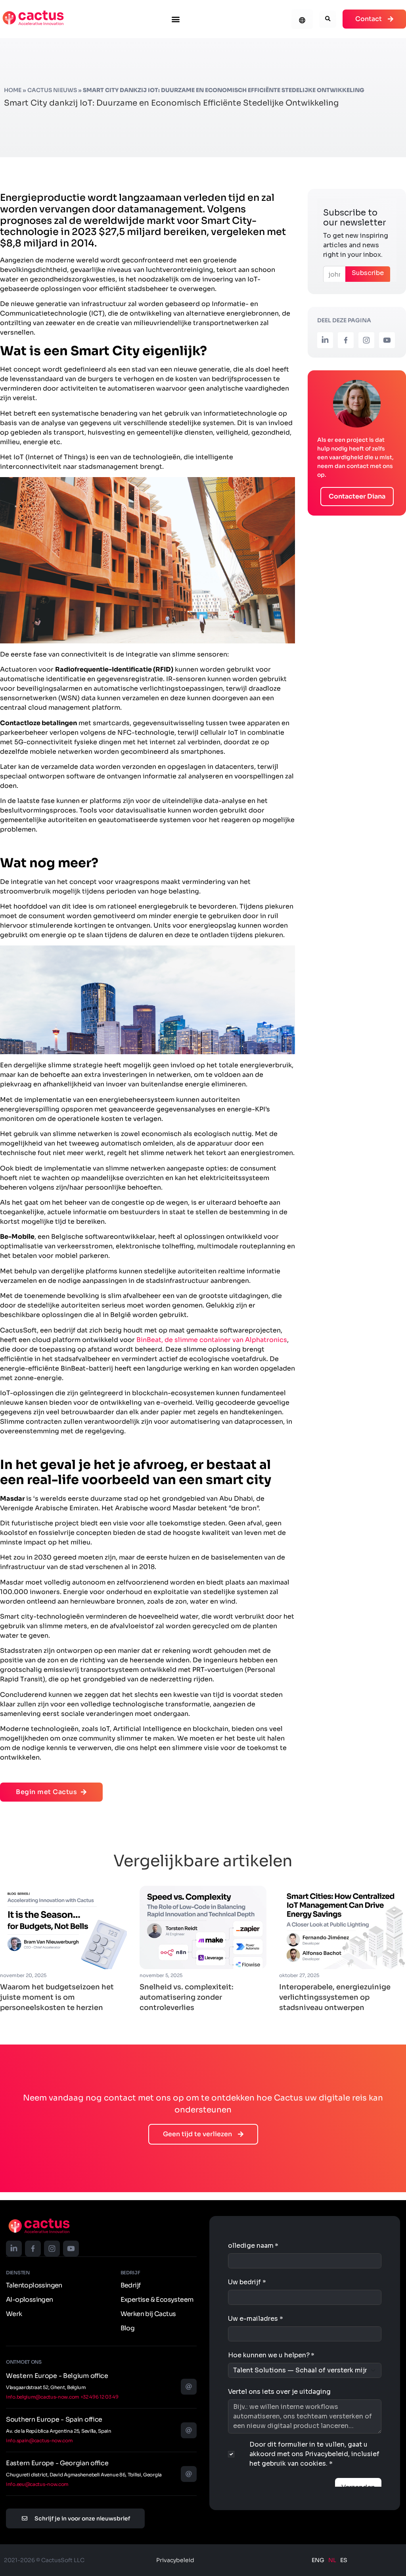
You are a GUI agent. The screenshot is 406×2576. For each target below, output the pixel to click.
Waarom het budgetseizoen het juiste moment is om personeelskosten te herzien (57, 1997)
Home (13, 90)
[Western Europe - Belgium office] (189, 2387)
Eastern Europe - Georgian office (57, 2463)
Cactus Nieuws (52, 90)
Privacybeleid (175, 2560)
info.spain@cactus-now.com (39, 2440)
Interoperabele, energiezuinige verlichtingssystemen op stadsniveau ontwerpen (335, 1997)
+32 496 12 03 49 (100, 2397)
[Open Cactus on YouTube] (387, 340)
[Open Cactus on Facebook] (346, 340)
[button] (175, 19)
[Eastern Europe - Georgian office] (189, 2474)
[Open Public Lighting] (343, 1928)
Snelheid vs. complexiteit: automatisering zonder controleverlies (187, 1997)
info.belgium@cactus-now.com (43, 2397)
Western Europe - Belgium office (57, 2376)
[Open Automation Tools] (203, 1928)
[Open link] (39, 2226)
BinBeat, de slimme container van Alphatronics (212, 1340)
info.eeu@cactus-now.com (37, 2484)
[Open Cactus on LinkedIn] (325, 340)
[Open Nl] (33, 18)
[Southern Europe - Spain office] (189, 2430)
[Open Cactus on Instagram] (366, 340)
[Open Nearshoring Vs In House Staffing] (63, 1928)
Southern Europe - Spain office (54, 2419)
